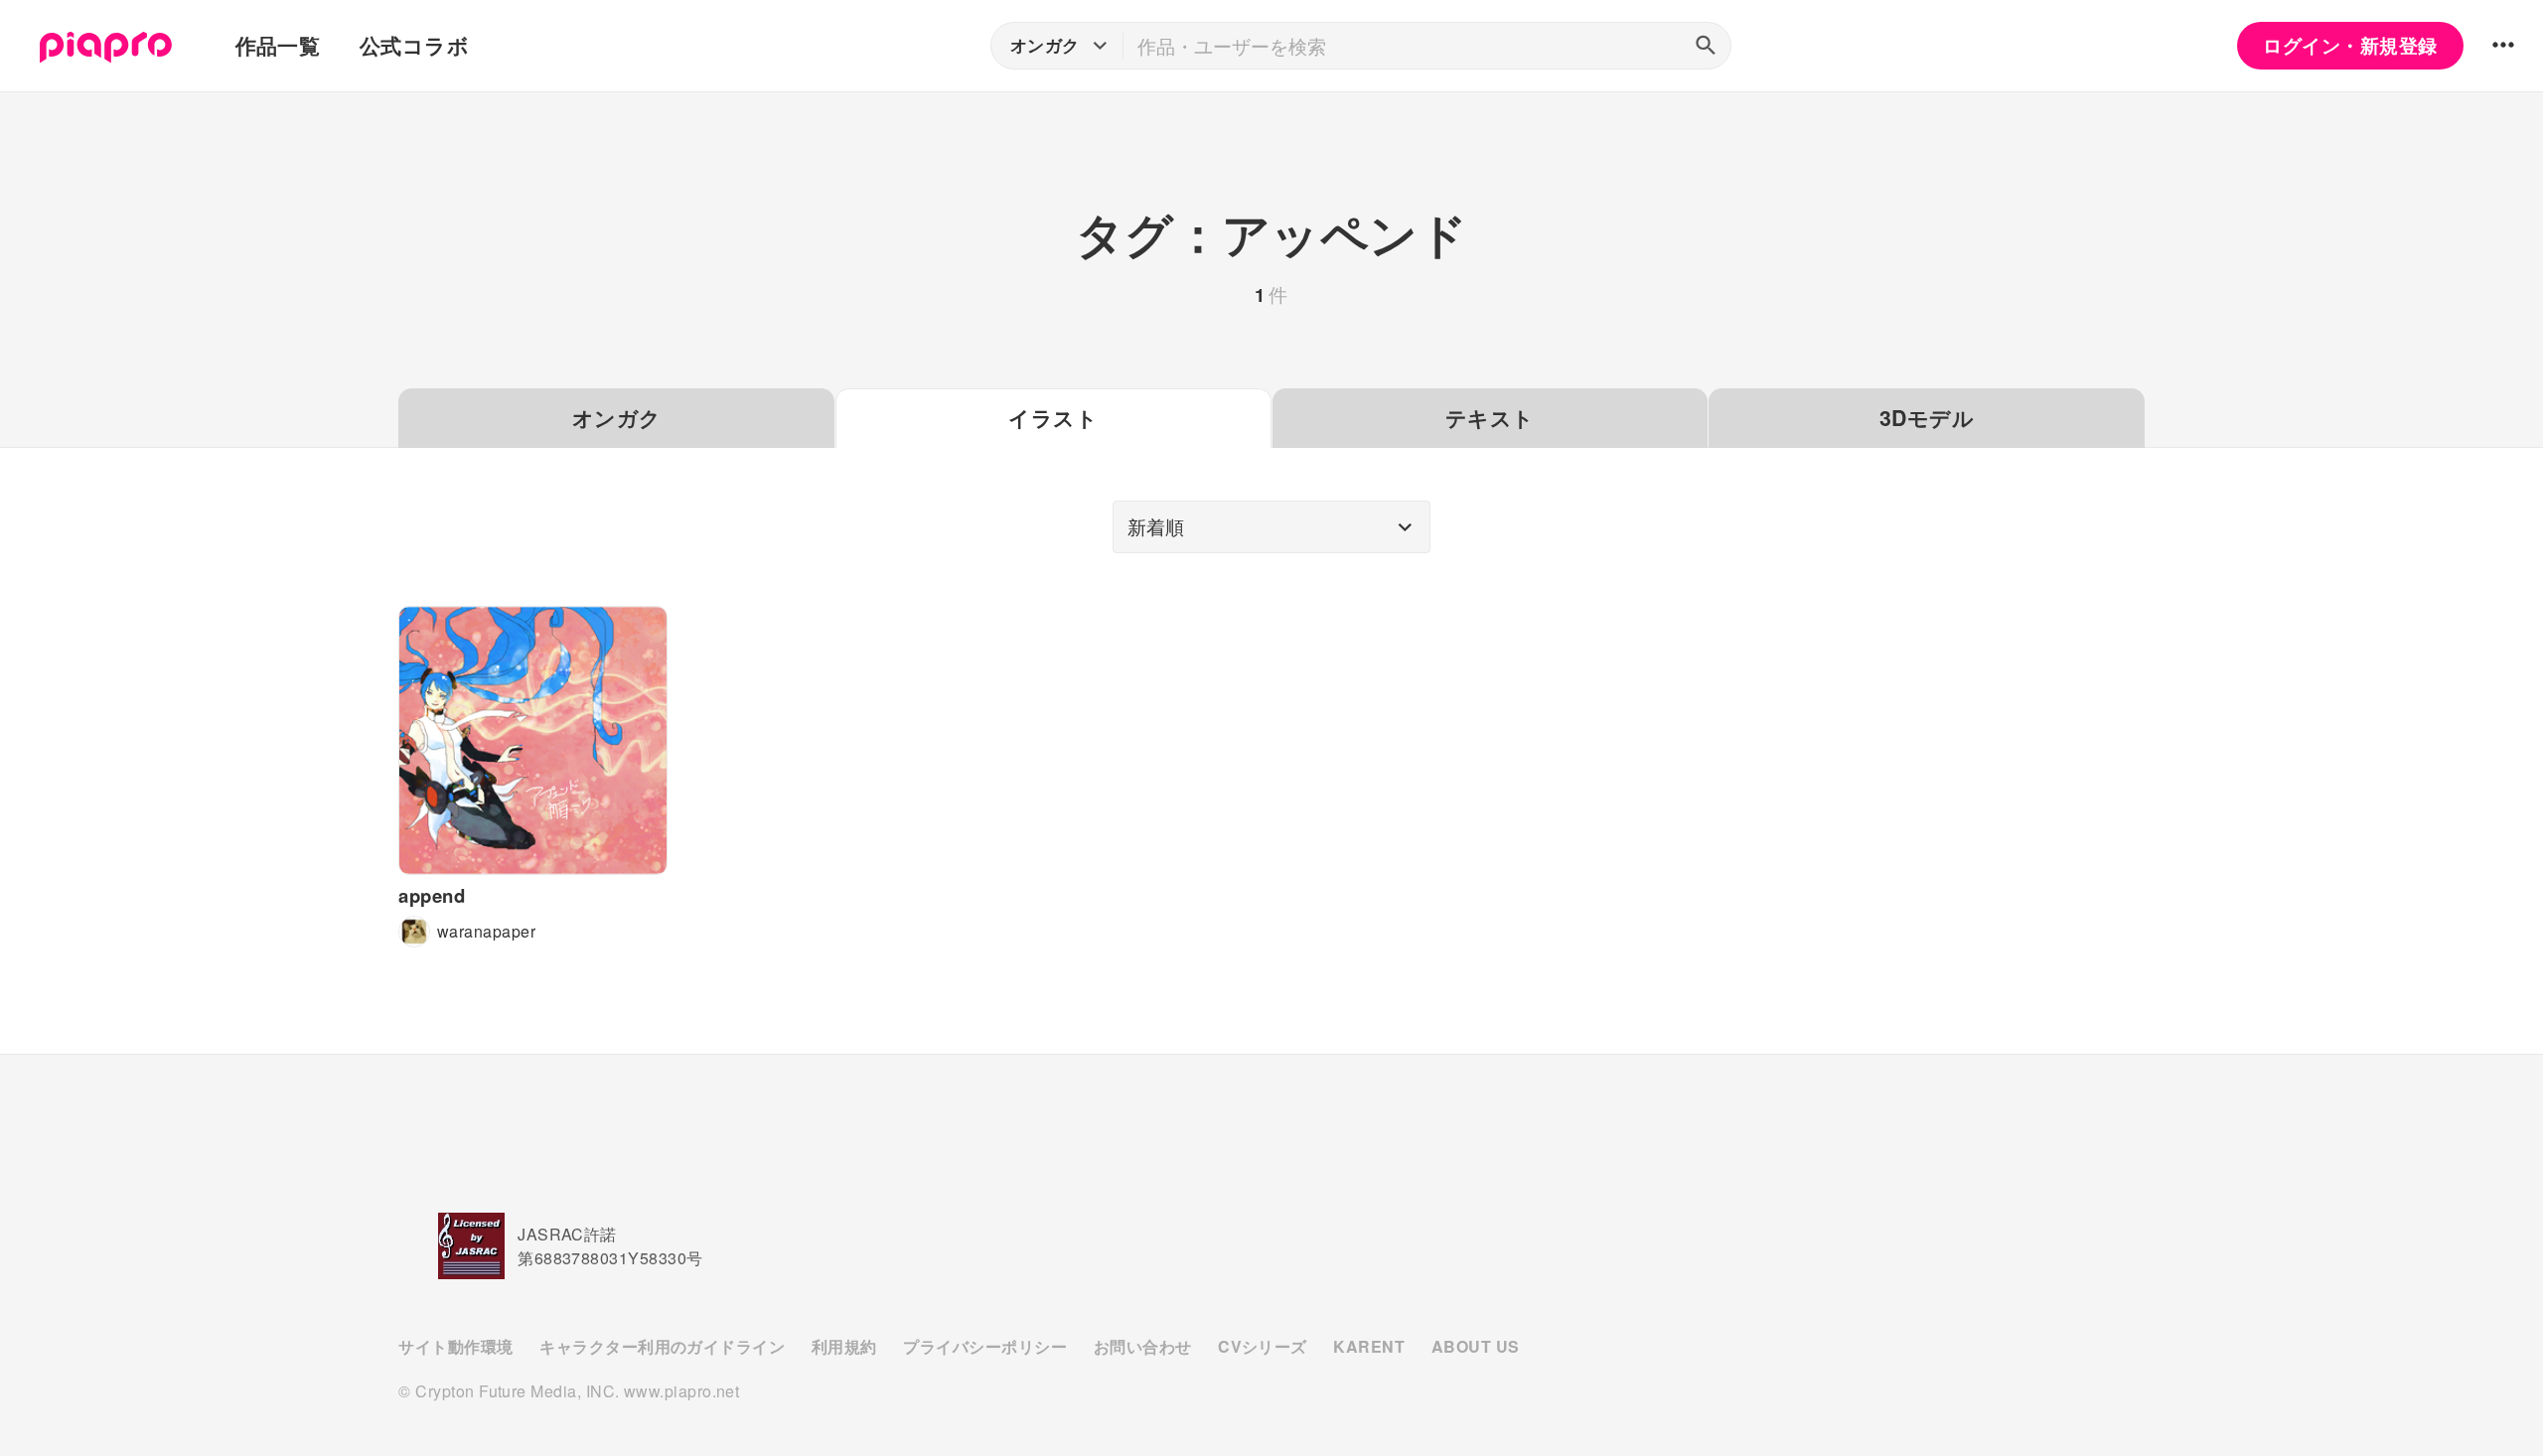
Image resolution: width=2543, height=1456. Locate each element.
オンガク (617, 418)
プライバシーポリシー (985, 1346)
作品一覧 (278, 45)
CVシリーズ (1263, 1346)
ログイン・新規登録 (2350, 45)
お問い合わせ (1143, 1346)
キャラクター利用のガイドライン (662, 1346)
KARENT (1369, 1346)
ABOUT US (1476, 1346)
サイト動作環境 (455, 1346)
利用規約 (844, 1346)
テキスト (1490, 418)
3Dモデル (1927, 418)
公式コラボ (414, 45)
